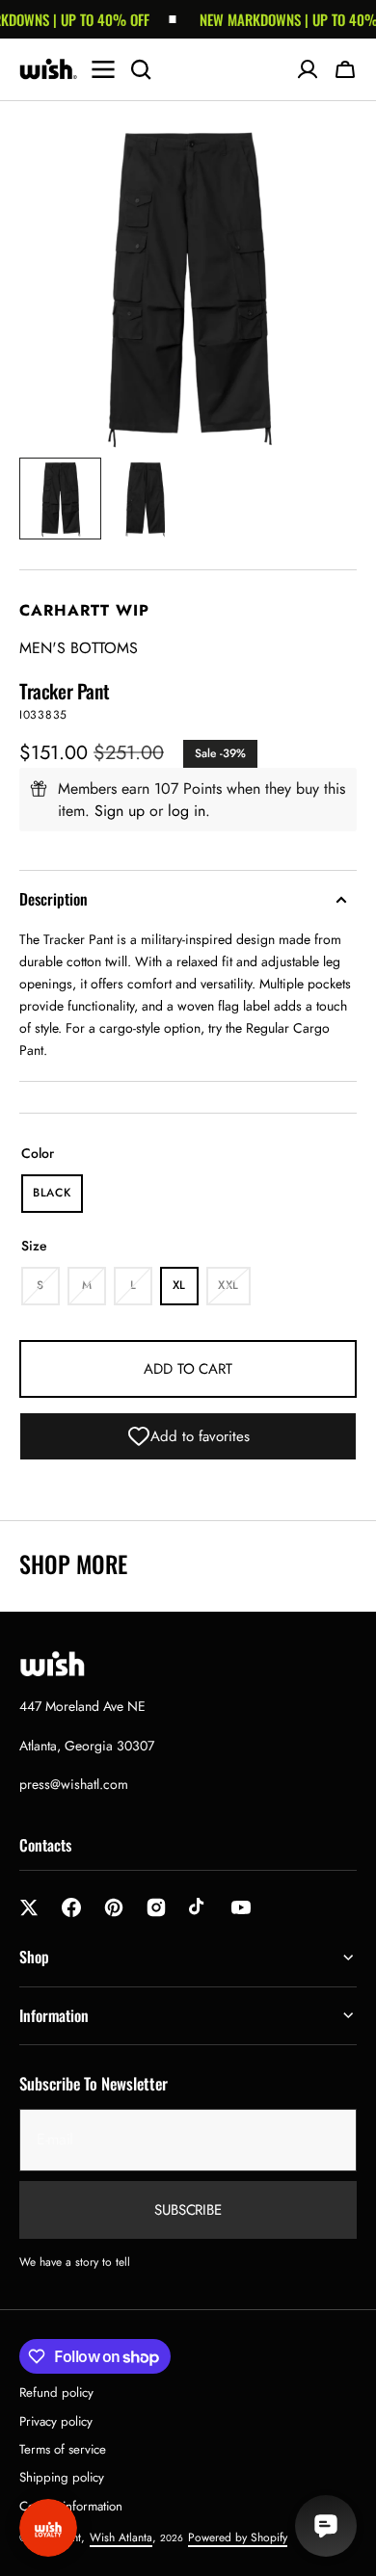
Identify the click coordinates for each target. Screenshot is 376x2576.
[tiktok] (199, 1907)
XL (186, 1291)
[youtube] (241, 1907)
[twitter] (29, 1907)
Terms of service (63, 2449)
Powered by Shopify (238, 2537)
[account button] (308, 69)
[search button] (141, 69)
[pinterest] (114, 1907)
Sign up (120, 811)
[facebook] (71, 1907)
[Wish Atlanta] (48, 69)
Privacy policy (56, 2421)
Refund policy (56, 2392)
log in (187, 811)
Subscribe (188, 2210)
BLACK (58, 1198)
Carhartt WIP (84, 610)
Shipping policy (62, 2477)
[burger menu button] (103, 69)
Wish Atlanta (121, 2537)
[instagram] (156, 1907)
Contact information (71, 2506)
